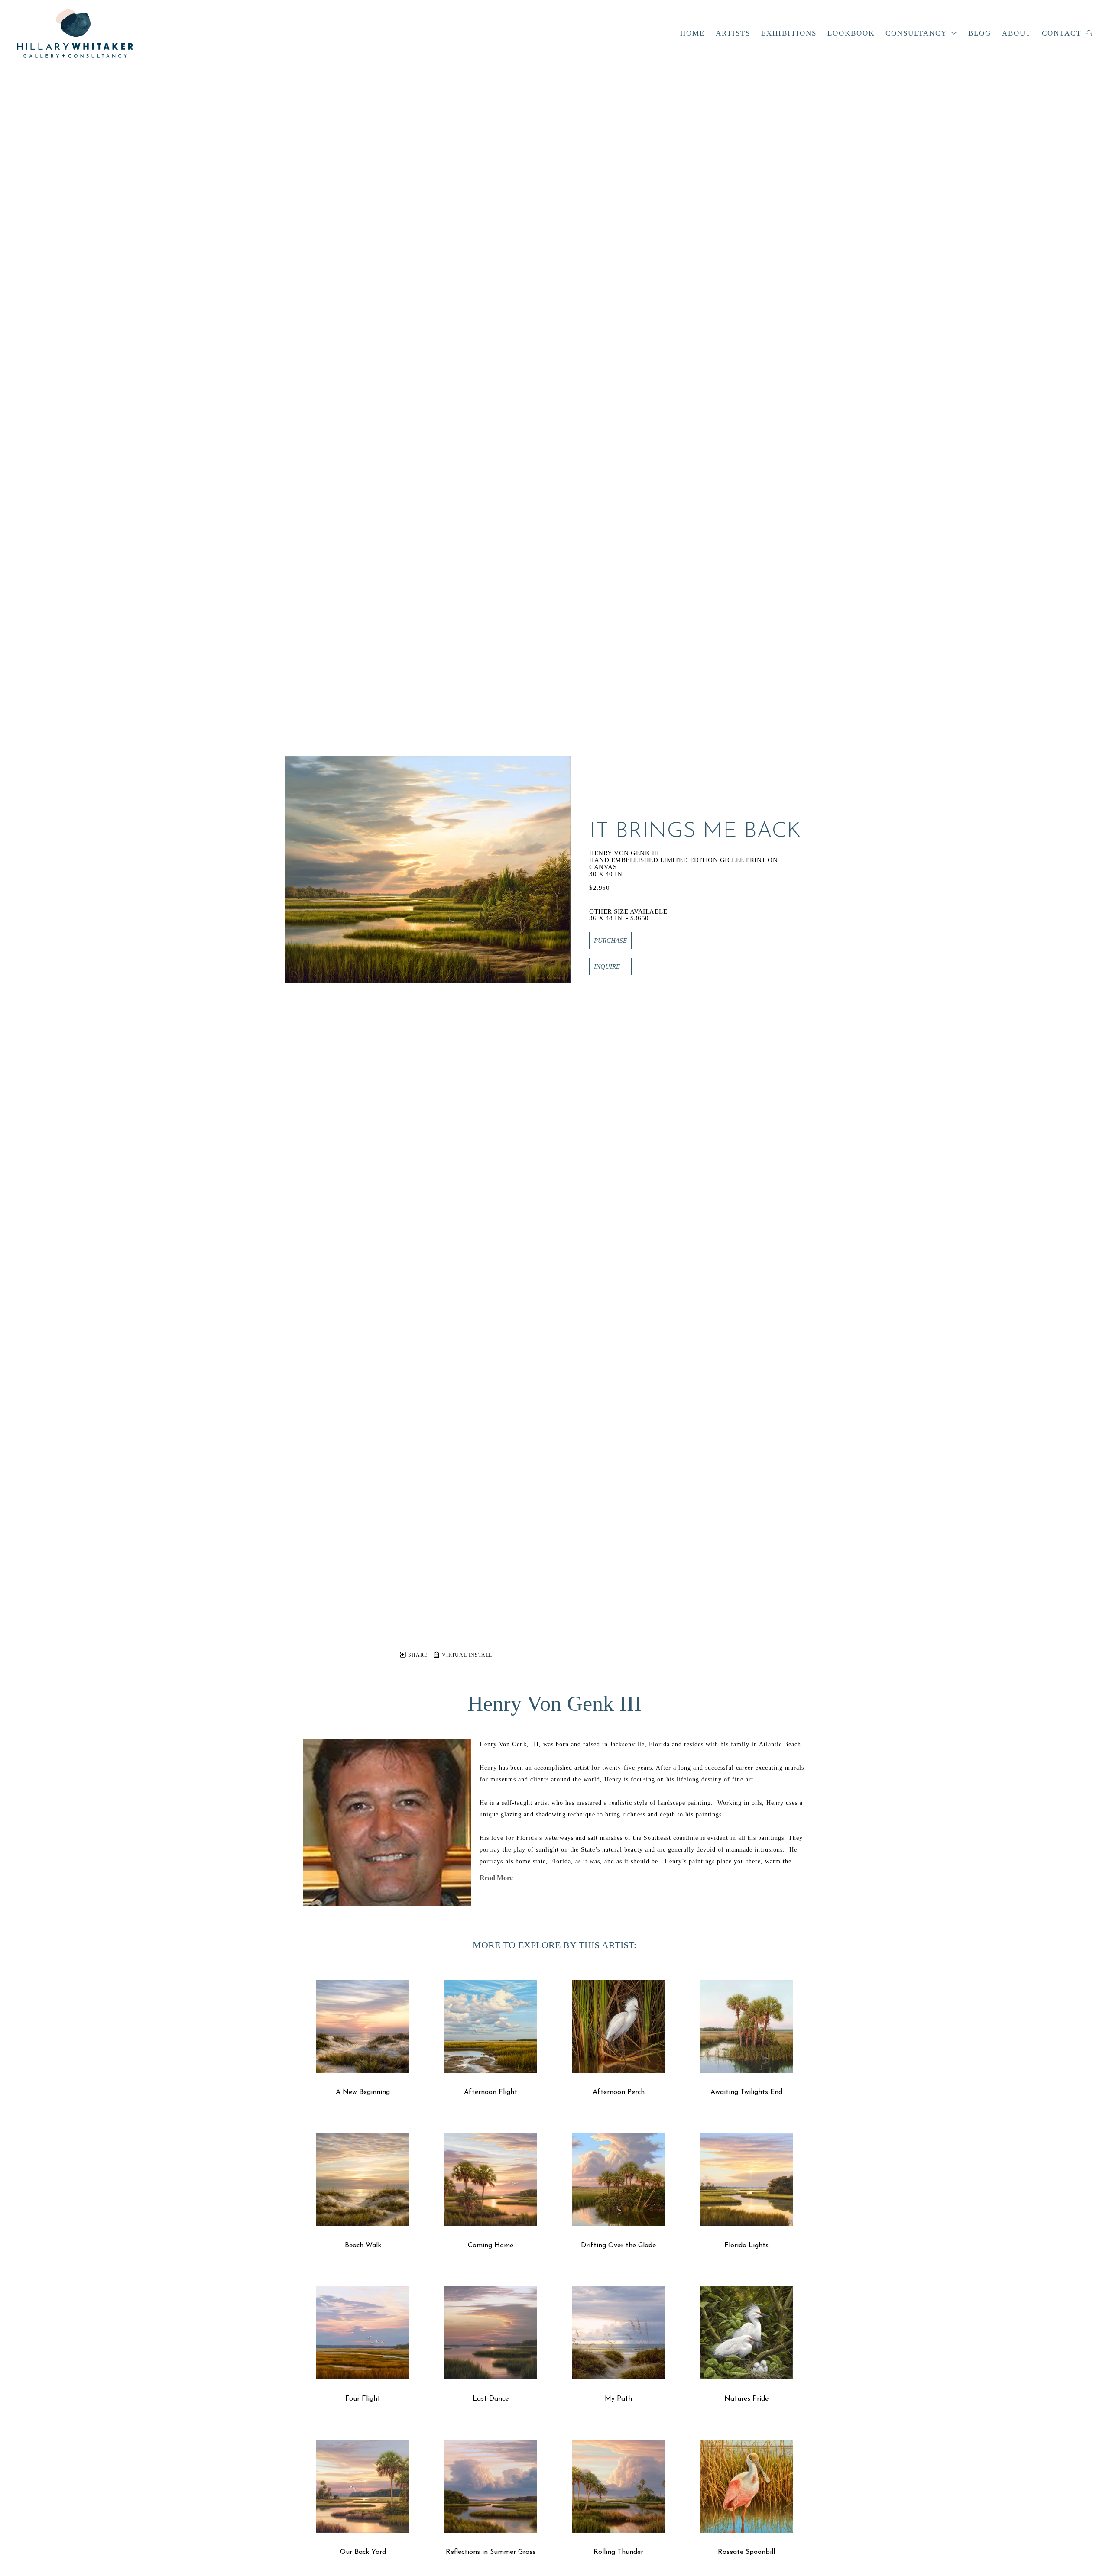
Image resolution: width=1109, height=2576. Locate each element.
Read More (496, 1878)
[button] (921, 33)
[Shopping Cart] (1089, 33)
